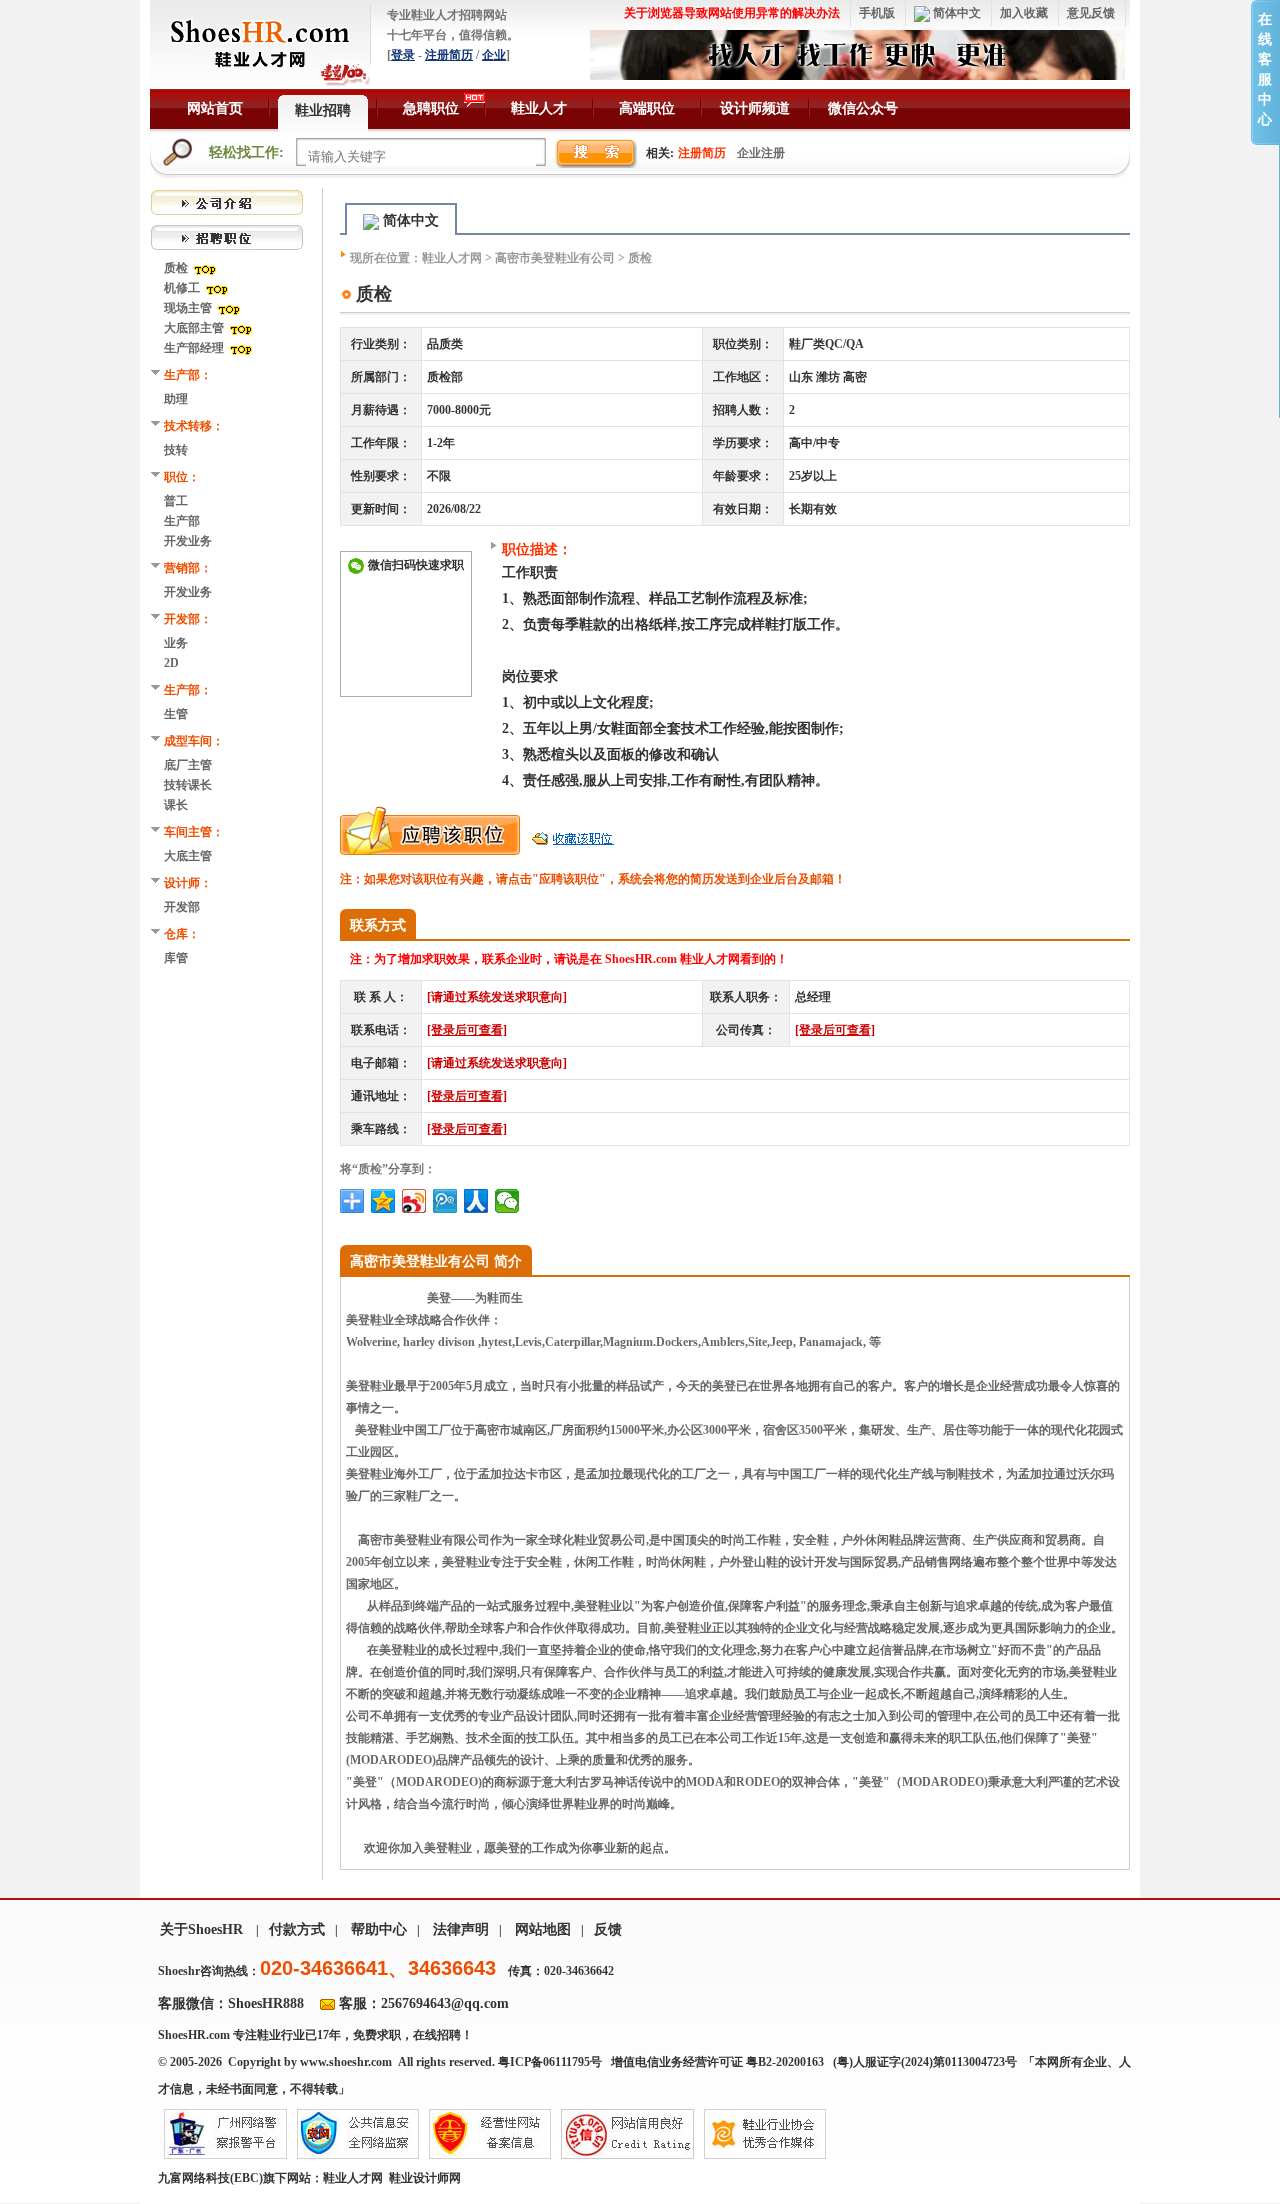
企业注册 (761, 153)
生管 (176, 714)
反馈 (608, 1929)
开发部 (182, 907)
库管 (176, 958)
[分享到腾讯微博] (445, 1201)
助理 (176, 399)
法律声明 (461, 1929)
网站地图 (543, 1929)
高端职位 (647, 108)
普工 (176, 501)
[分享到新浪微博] (414, 1201)
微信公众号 (863, 108)
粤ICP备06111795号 (550, 2062)
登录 (403, 55)
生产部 (182, 521)
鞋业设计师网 (425, 2178)
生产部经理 (195, 348)
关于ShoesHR (201, 1929)
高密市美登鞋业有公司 (555, 258)
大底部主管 (195, 328)
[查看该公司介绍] (227, 201)
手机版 (877, 13)
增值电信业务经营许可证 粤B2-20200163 (717, 2062)
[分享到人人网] (476, 1201)
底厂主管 (188, 765)
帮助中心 (379, 1929)
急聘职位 (431, 108)
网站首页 (215, 108)
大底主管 (188, 856)
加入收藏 (1024, 13)
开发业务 (188, 541)
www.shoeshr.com (346, 2062)
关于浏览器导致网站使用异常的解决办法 (732, 13)
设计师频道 (755, 108)
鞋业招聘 (323, 110)
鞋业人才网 (452, 258)
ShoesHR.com (194, 2035)
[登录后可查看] (467, 1030)
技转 (176, 450)
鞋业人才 (539, 108)
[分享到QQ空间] (383, 1201)
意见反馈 (1091, 13)
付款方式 (297, 1929)
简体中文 (955, 13)
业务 (176, 643)
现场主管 (189, 308)
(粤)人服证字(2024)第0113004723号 (926, 2062)
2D (171, 663)
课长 (176, 805)
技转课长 (188, 785)
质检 (177, 268)
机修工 (183, 288)
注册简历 (449, 55)
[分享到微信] (507, 1201)
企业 (494, 55)
